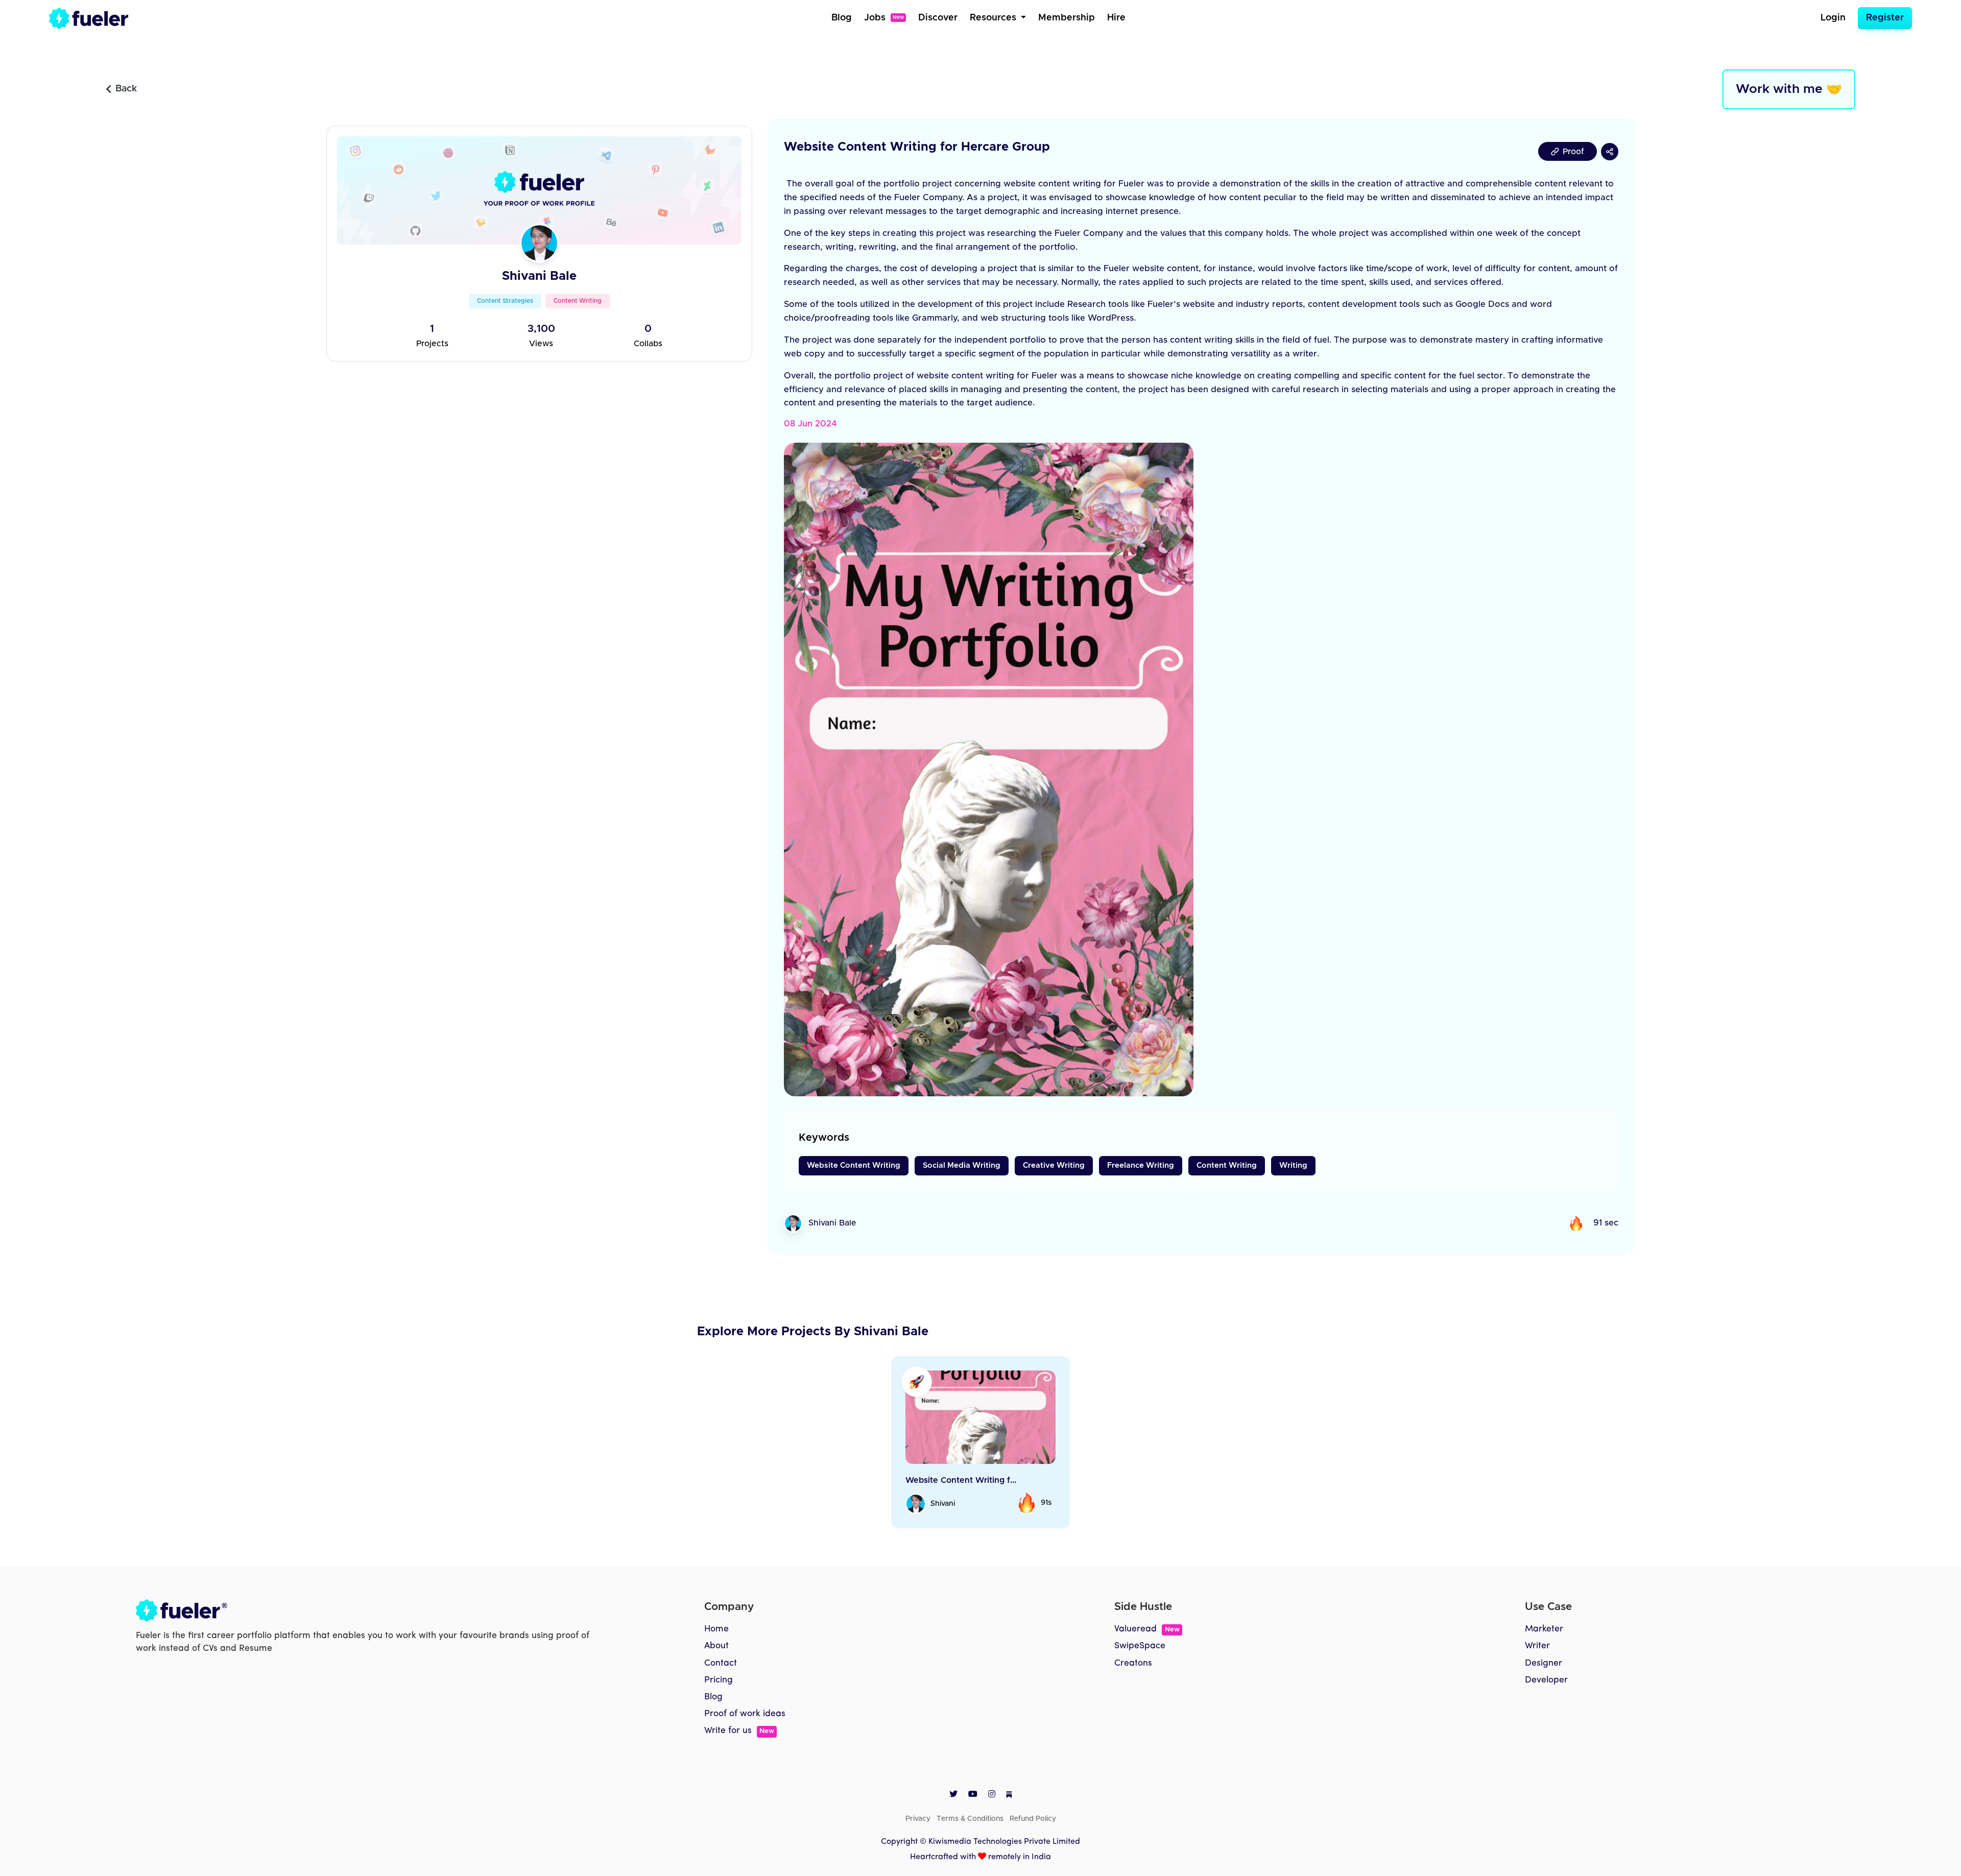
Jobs (884, 18)
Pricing (719, 1680)
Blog (842, 18)
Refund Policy (1033, 1819)
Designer (1544, 1663)
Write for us (739, 1731)
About (716, 1646)
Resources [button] (994, 18)
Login (1833, 18)
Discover (938, 18)
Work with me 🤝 (1789, 89)
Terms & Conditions (970, 1819)
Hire (1116, 18)
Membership (1067, 18)
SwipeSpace (1140, 1646)
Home (716, 1629)
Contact (721, 1663)
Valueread (1147, 1629)
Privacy (918, 1819)
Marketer (1544, 1629)
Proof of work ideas (745, 1714)
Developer (1546, 1680)
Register (1885, 18)
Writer (1537, 1646)
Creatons (1133, 1663)
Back (126, 89)
